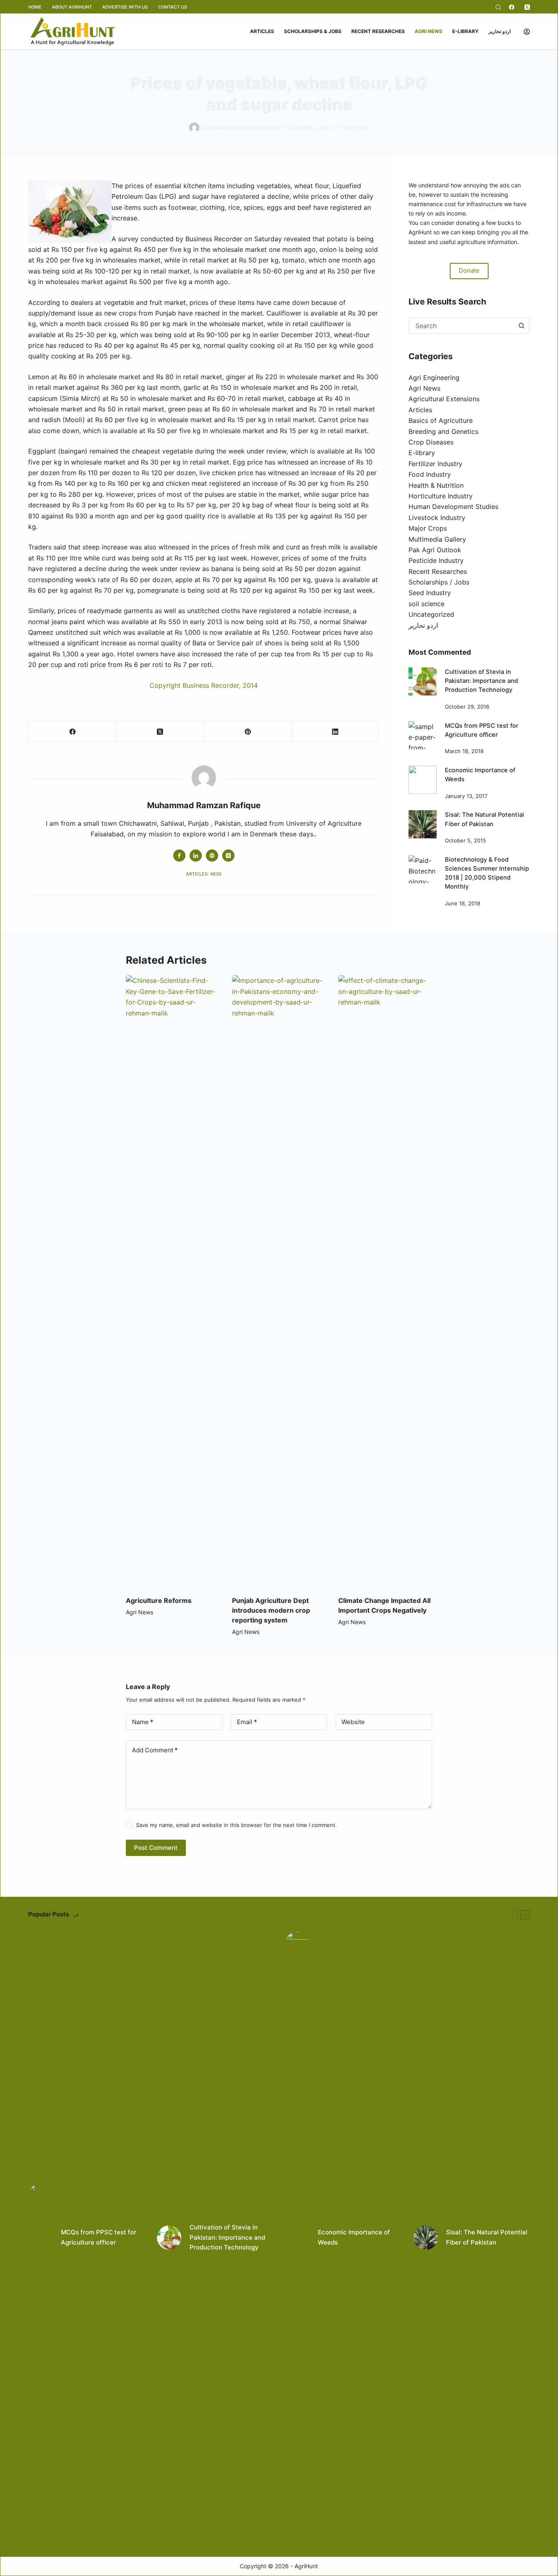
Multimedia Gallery (437, 539)
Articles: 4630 (204, 874)
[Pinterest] (248, 732)
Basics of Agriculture (441, 420)
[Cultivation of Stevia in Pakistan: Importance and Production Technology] (423, 681)
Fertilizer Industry (435, 464)
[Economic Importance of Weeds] (423, 780)
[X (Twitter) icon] (228, 856)
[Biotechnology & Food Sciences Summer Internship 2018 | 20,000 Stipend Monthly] (423, 869)
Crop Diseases (431, 442)
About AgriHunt (72, 7)
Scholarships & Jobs (313, 31)
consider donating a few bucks (473, 223)
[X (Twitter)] (527, 7)
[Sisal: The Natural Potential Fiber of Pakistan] (423, 824)
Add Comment (155, 1750)
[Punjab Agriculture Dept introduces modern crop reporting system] (279, 1281)
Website (353, 1722)
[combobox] (462, 326)
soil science (426, 604)
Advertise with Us (125, 7)
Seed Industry (430, 593)
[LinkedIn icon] (196, 856)
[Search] (498, 7)
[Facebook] (512, 7)
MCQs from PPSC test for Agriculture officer (99, 2237)
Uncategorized (431, 614)
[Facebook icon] (179, 856)
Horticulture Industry (441, 496)
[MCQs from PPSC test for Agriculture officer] (423, 735)
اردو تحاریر (500, 31)
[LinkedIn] (336, 732)
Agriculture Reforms (159, 1600)
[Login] (527, 32)
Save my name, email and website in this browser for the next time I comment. (237, 1825)
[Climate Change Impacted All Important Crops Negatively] (385, 1281)
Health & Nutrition (436, 485)
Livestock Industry (437, 518)
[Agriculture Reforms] (173, 1281)
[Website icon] (212, 856)
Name (143, 1722)
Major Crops (428, 528)
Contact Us (173, 7)
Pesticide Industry (436, 560)
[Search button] (522, 326)
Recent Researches (378, 31)
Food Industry (430, 474)
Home (35, 7)
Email (247, 1722)
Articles (262, 31)
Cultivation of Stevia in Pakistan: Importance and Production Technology (481, 681)
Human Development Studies (453, 507)
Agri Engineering (434, 378)
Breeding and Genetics (443, 431)
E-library (465, 31)
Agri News (429, 31)
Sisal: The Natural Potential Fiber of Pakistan (487, 2237)
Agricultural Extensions (444, 399)
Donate (469, 270)
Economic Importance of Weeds (354, 2237)
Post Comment (156, 1848)
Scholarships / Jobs (439, 582)
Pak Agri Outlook (435, 550)
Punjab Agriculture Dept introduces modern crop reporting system (271, 1610)
